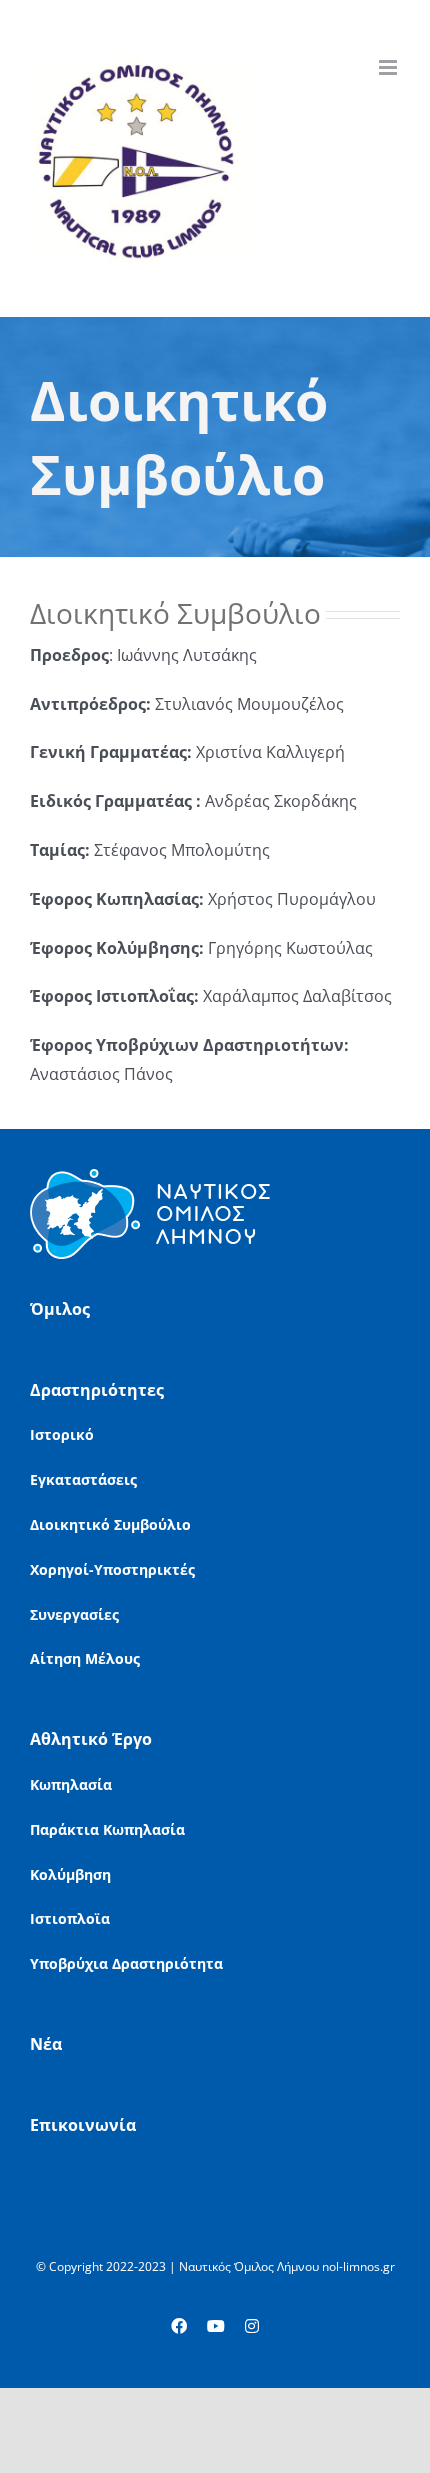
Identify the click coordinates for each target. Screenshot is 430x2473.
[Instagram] (252, 2326)
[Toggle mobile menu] (389, 67)
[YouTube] (216, 2326)
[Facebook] (179, 2326)
